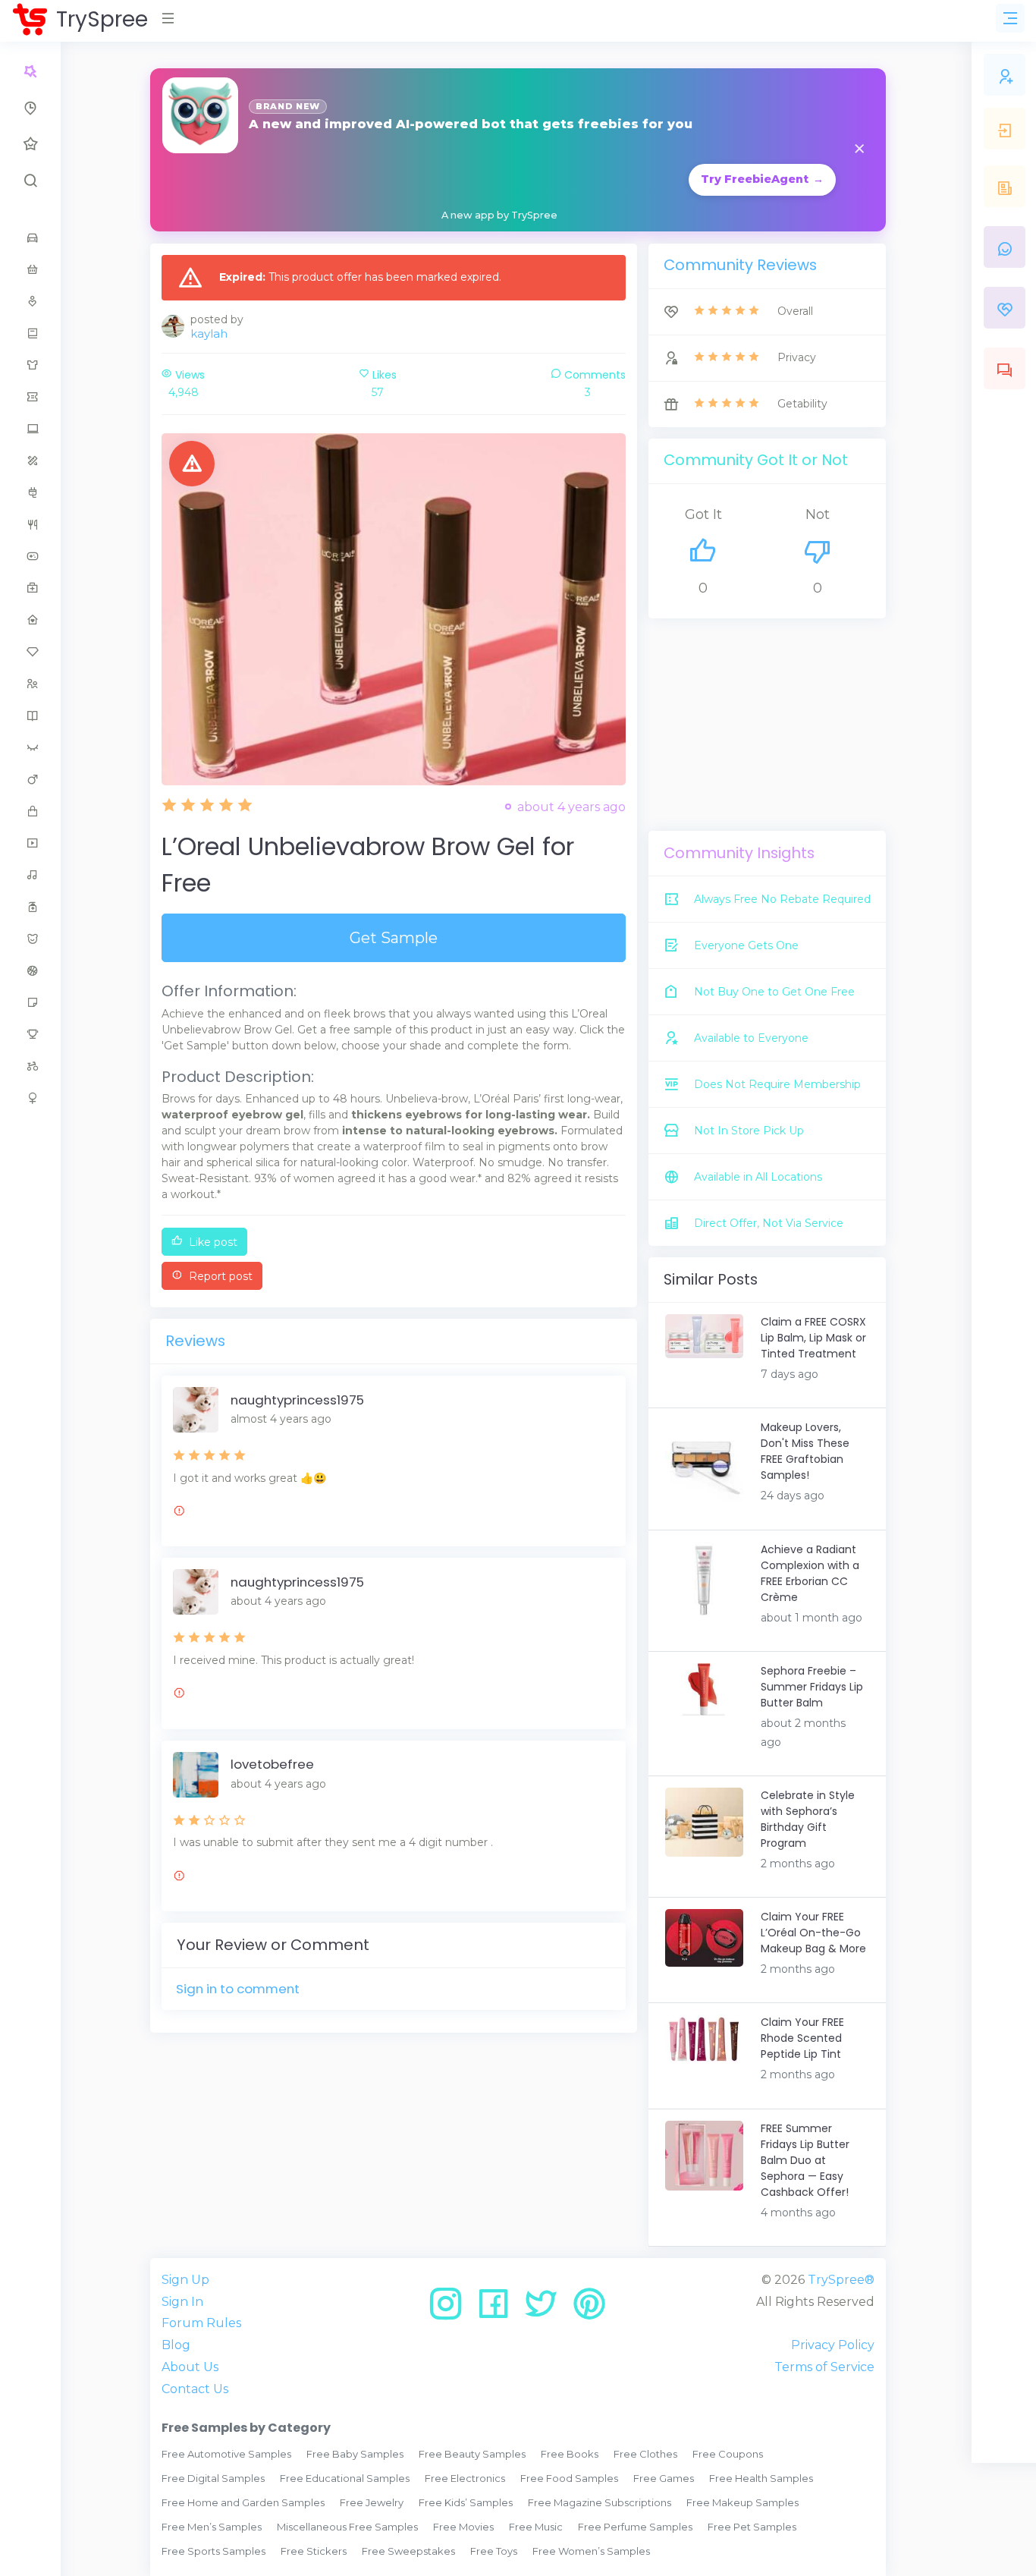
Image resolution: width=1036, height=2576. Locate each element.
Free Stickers (314, 2551)
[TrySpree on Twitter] (546, 2309)
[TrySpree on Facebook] (499, 2309)
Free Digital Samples (213, 2478)
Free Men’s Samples (212, 2527)
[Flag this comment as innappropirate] (179, 1513)
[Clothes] (30, 365)
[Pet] (30, 939)
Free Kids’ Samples (466, 2502)
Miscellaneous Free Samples (347, 2527)
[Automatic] (30, 71)
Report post (219, 1276)
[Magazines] (30, 716)
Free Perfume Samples (635, 2527)
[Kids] (30, 684)
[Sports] (30, 970)
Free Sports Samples (213, 2551)
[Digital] (30, 429)
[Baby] (30, 269)
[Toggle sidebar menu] (1010, 18)
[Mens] (30, 779)
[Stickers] (30, 1002)
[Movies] (30, 843)
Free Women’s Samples (591, 2551)
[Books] (30, 333)
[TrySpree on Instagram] (451, 2309)
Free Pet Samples (752, 2527)
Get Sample (394, 938)
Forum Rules (201, 2323)
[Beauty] (30, 301)
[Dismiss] (859, 150)
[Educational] (30, 461)
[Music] (30, 875)
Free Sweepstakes (408, 2551)
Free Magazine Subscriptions (600, 2502)
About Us (190, 2367)
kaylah (209, 333)
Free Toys (494, 2551)
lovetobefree (272, 1764)
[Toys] (30, 1066)
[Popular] (30, 144)
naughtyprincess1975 (297, 1400)
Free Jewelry (372, 2502)
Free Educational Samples (345, 2478)
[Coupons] (30, 397)
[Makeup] (30, 747)
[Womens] (30, 1098)
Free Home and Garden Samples (243, 2502)
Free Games (664, 2478)
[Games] (30, 556)
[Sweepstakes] (30, 1034)
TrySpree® (841, 2280)
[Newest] (30, 108)
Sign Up (185, 2280)
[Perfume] (30, 907)
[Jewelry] (30, 652)
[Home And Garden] (30, 620)
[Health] (30, 588)
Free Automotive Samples (226, 2454)
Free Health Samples (761, 2478)
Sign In (182, 2302)
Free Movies (463, 2527)
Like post (212, 1242)
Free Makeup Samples (742, 2502)
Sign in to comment (238, 1989)
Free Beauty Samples (472, 2454)
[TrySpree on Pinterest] (589, 2309)
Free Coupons (728, 2454)
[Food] (30, 524)
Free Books (570, 2454)
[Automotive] (30, 237)
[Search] (30, 181)
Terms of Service (824, 2367)
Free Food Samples (569, 2478)
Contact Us (195, 2389)
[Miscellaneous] (30, 811)
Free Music (536, 2527)
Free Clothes (645, 2454)
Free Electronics (465, 2478)
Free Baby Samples (355, 2454)
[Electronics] (30, 492)
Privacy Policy (833, 2345)
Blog (176, 2345)
